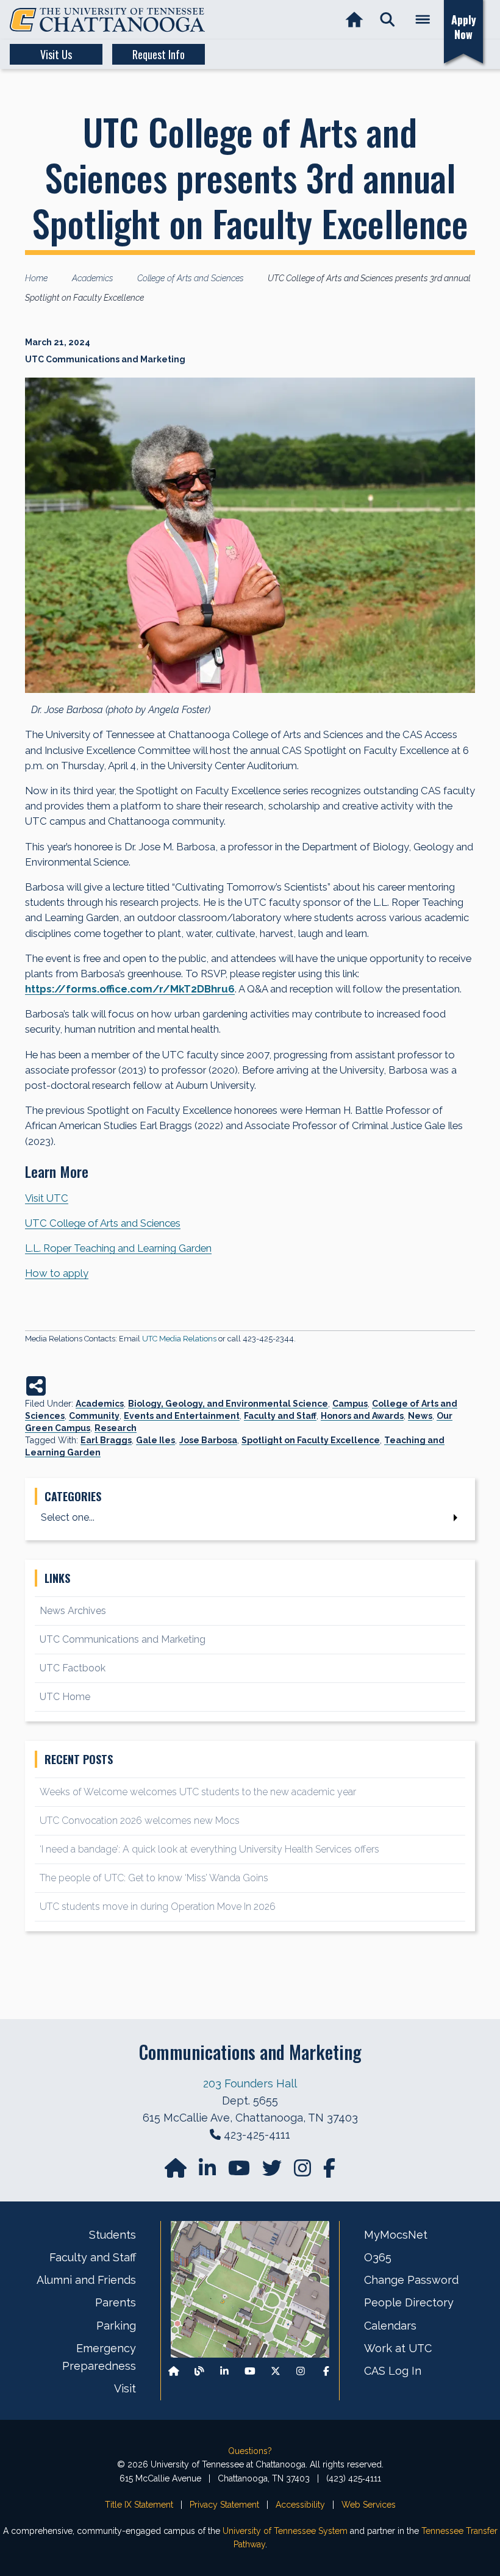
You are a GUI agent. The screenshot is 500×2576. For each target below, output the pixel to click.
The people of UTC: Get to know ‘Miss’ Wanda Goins (154, 1878)
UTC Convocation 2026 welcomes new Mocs (140, 1821)
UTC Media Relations (179, 1339)
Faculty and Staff (280, 1416)
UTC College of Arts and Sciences (103, 1223)
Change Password (411, 2280)
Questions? (250, 2451)
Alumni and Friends (86, 2280)
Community (94, 1416)
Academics (100, 1404)
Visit (125, 2388)
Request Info (159, 54)
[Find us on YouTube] (240, 2172)
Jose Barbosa (208, 1440)
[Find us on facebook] (329, 2172)
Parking (116, 2326)
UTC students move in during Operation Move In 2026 (158, 1907)
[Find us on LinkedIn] (209, 2172)
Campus (350, 1404)
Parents (116, 2302)
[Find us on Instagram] (304, 2172)
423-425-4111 (257, 2135)
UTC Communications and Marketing (123, 1639)
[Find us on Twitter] (273, 2172)
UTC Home (65, 1697)
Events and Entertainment (182, 1416)
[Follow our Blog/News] (199, 2371)
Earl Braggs (106, 1440)
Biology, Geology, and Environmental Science (228, 1404)
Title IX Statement (139, 2505)
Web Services (369, 2505)
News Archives (73, 1611)
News (420, 1416)
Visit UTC (47, 1198)
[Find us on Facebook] (326, 2371)
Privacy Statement (224, 2505)
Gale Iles (155, 1440)
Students (112, 2235)
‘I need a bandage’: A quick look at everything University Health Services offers (209, 1849)
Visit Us (56, 54)
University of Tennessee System (285, 2531)
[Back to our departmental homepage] (174, 2371)
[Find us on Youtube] (250, 2371)
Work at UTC (398, 2348)
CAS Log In (393, 2371)
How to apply (57, 1273)
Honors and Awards (362, 1416)
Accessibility (300, 2505)
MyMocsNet (396, 2235)
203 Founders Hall (250, 2083)
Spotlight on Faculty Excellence (311, 1440)
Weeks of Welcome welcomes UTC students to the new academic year (198, 1792)
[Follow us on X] (276, 2371)
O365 (378, 2257)
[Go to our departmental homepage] (177, 2172)
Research (116, 1428)
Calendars (390, 2326)
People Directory (409, 2302)
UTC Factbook (73, 1668)
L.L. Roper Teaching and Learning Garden (118, 1248)
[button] (387, 20)
